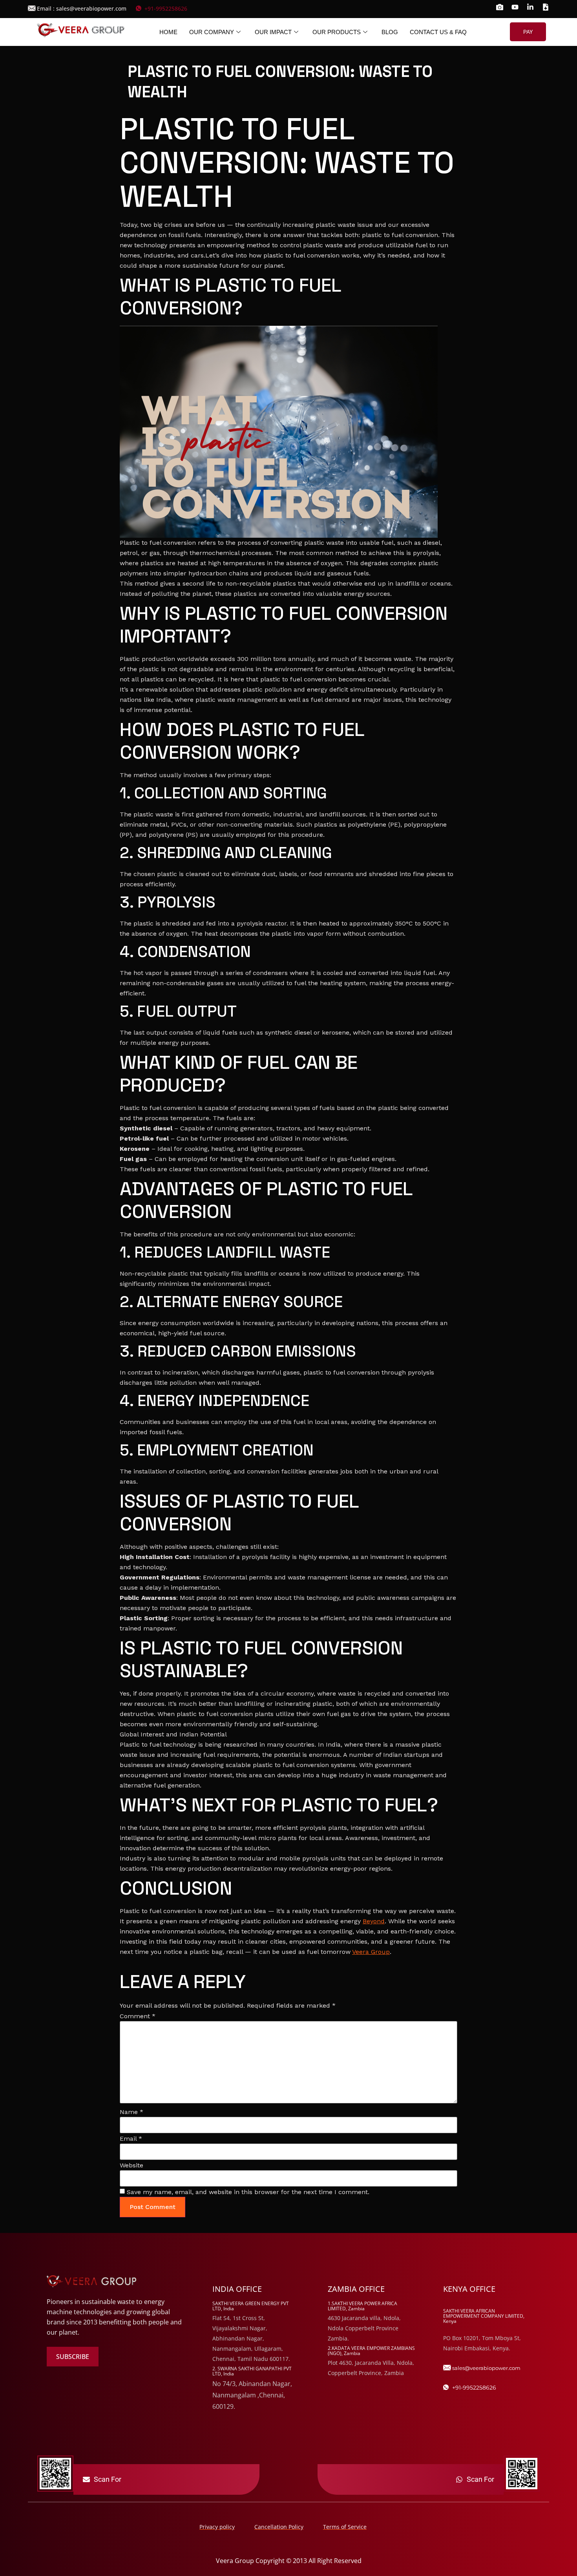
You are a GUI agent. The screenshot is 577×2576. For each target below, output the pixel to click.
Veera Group (371, 1952)
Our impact (273, 32)
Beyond (374, 1921)
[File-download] (546, 7)
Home (168, 32)
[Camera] (500, 7)
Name (131, 2112)
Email (131, 2139)
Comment (138, 2016)
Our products (337, 32)
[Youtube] (515, 7)
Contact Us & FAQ (438, 32)
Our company (212, 32)
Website (131, 2165)
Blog (390, 32)
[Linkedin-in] (530, 7)
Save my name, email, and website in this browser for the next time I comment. (248, 2192)
